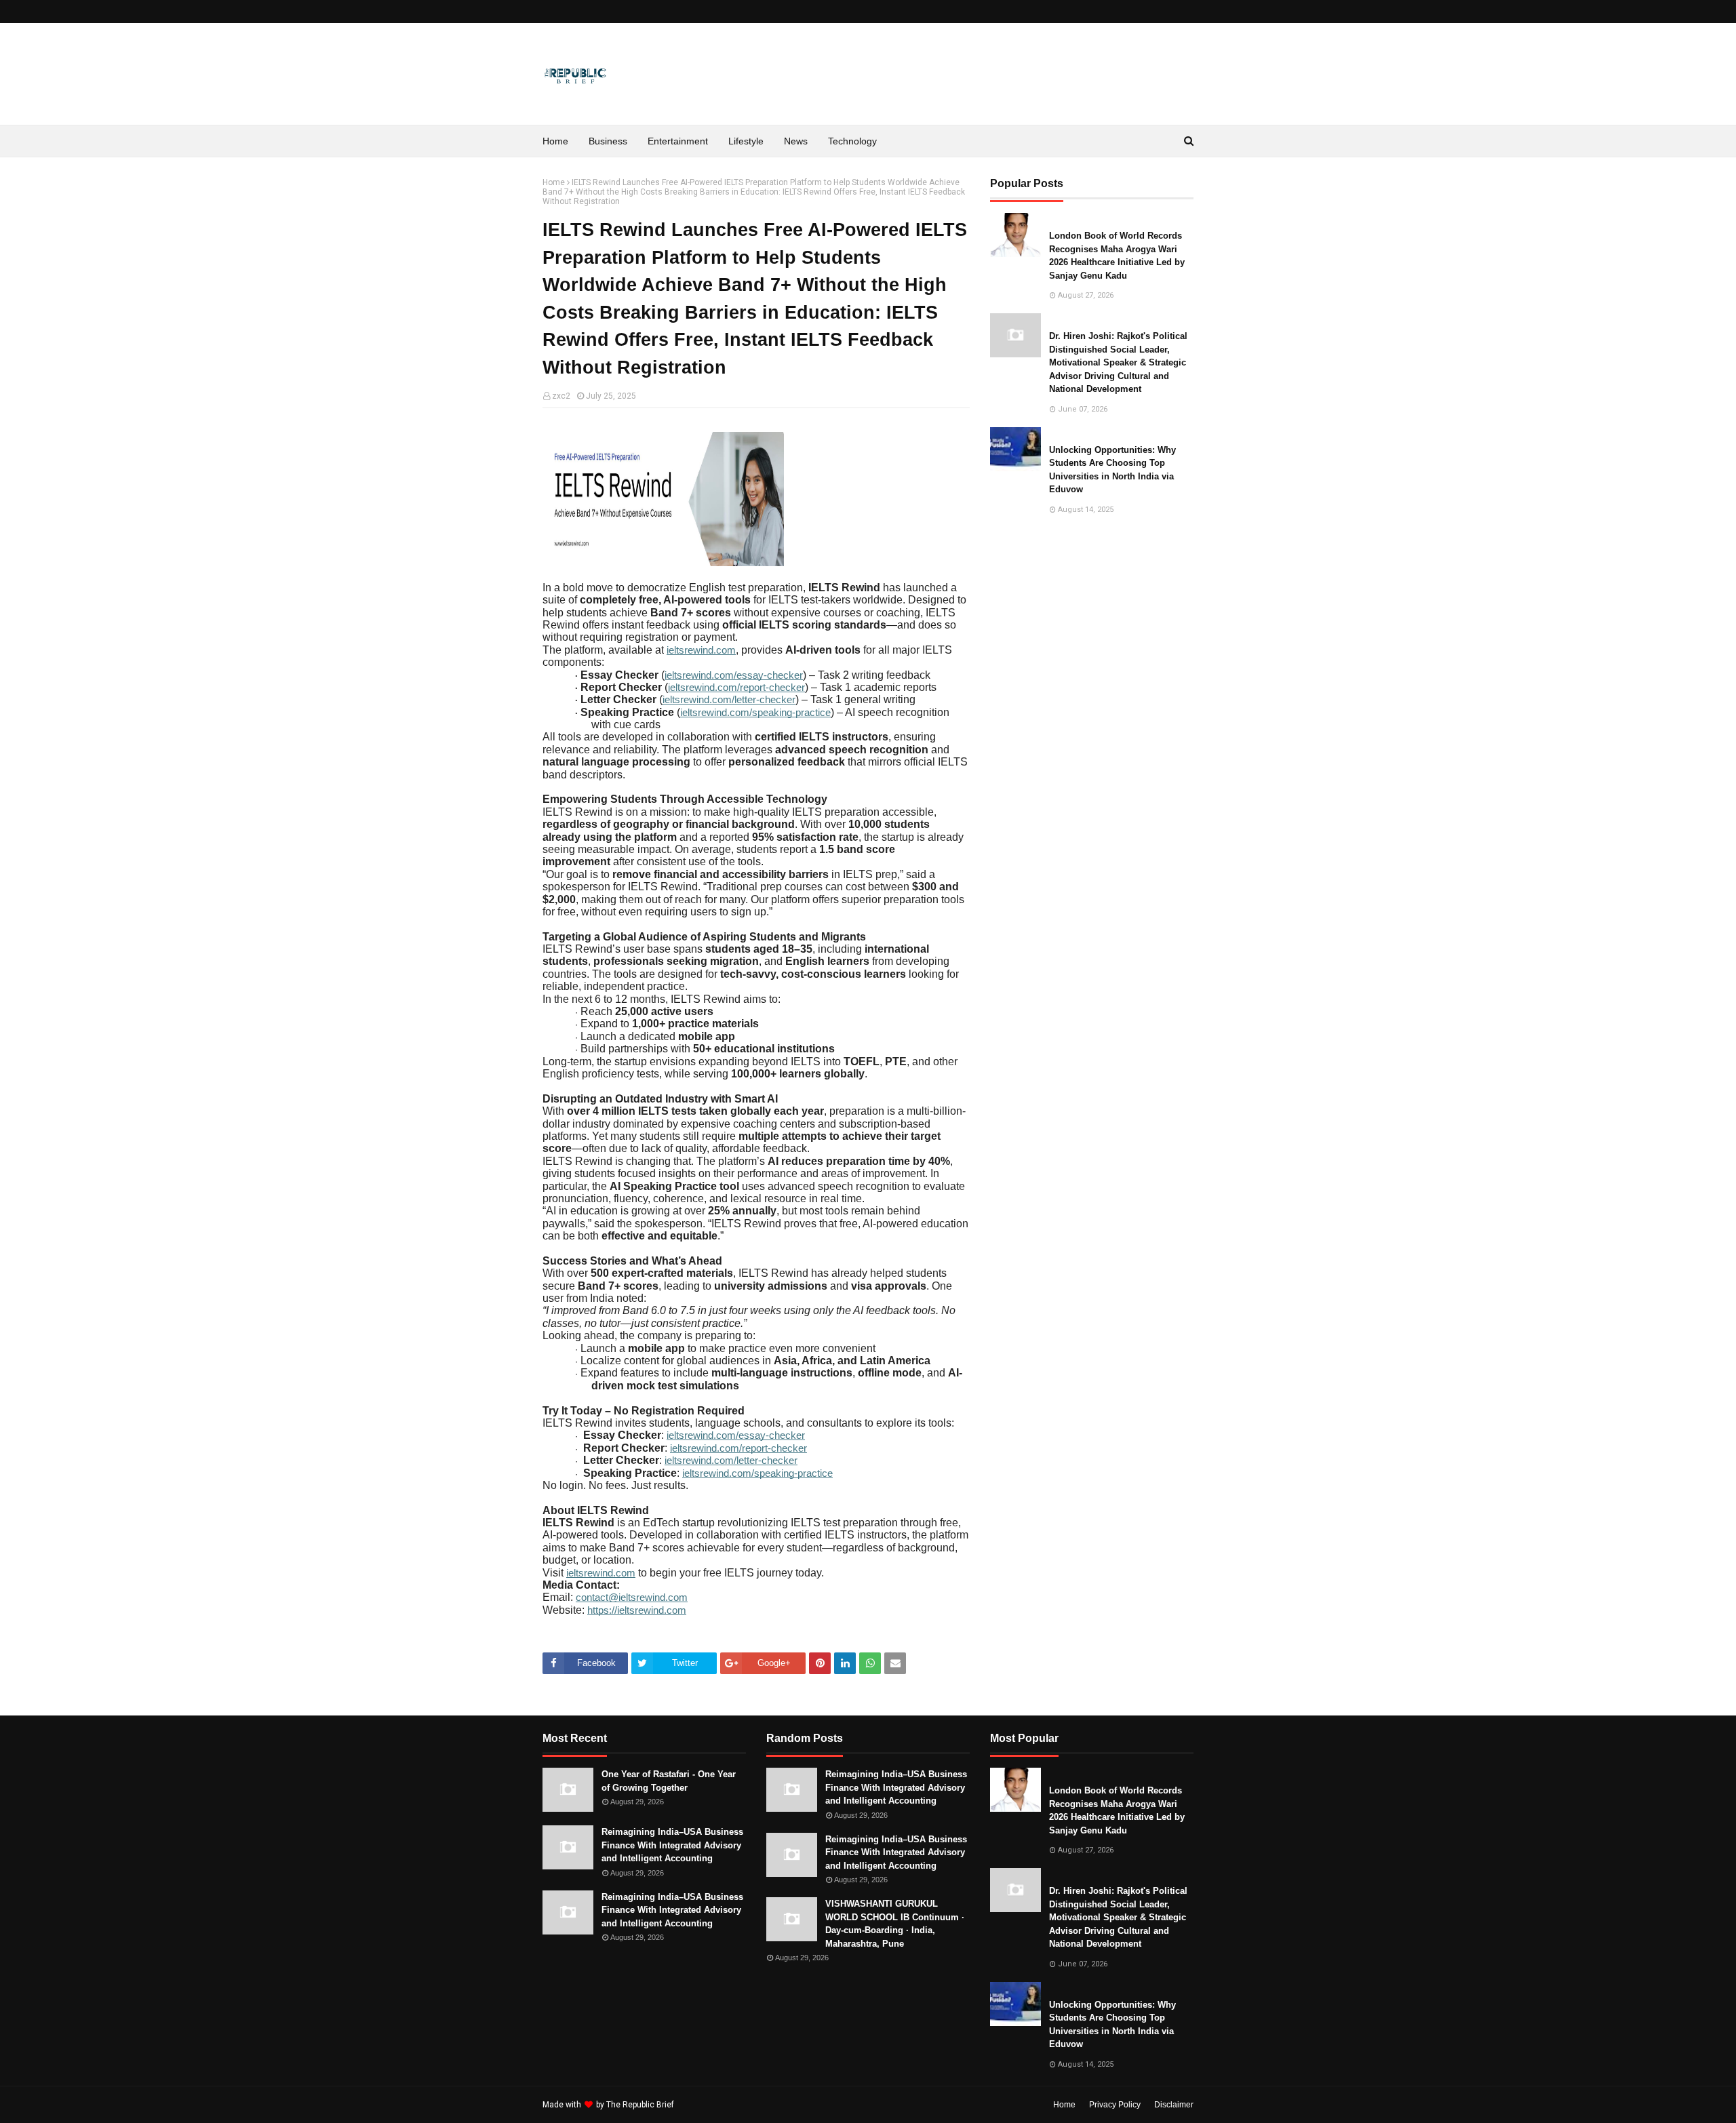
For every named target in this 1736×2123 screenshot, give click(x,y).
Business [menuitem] (608, 141)
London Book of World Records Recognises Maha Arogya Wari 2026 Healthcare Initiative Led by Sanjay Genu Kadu (1117, 256)
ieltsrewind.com (701, 650)
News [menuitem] (796, 141)
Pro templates (712, 2105)
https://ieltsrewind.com (637, 1610)
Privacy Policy (1115, 2105)
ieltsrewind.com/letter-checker (729, 700)
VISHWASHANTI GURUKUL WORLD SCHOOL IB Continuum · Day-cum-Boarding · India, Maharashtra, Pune (895, 1924)
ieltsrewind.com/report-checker (736, 688)
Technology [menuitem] (852, 141)
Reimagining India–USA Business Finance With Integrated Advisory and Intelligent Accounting (672, 1845)
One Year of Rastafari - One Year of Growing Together (669, 1781)
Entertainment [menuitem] (678, 141)
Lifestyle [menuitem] (746, 141)
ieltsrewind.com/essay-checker (734, 675)
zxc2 (561, 396)
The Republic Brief (640, 2105)
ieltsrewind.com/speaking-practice (755, 713)
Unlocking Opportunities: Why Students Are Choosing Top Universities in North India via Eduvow (1112, 470)
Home (554, 182)
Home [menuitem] (555, 141)
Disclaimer (1174, 2105)
